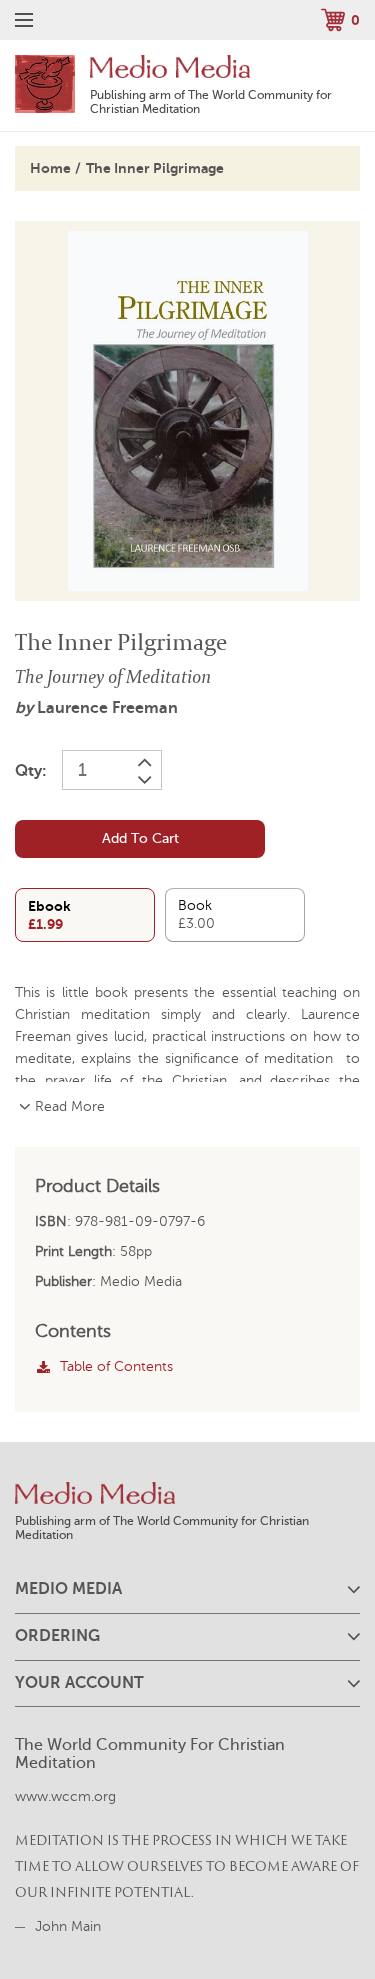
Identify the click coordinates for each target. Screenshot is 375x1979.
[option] (187, 411)
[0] (333, 19)
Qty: (31, 771)
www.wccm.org (65, 1796)
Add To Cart (140, 838)
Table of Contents (116, 1366)
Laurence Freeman (107, 708)
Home (50, 168)
